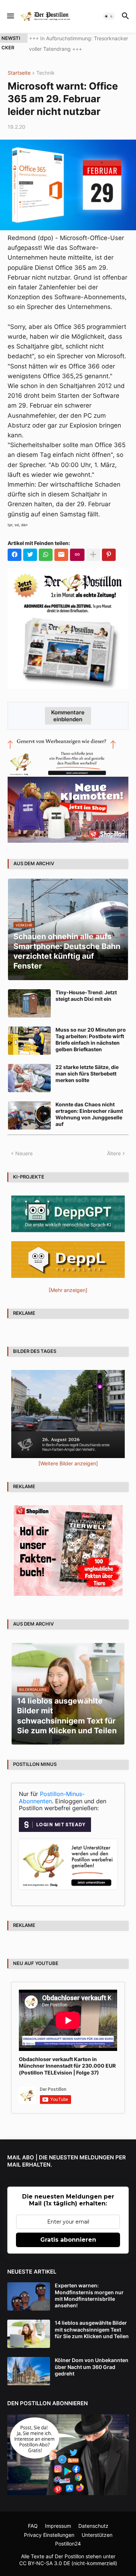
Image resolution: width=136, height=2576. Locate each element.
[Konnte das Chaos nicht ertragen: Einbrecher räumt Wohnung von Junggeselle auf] (29, 1115)
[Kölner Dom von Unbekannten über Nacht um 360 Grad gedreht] (29, 2371)
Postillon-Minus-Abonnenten (52, 1797)
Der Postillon (69, 2556)
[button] (10, 16)
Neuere (24, 1153)
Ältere (114, 1153)
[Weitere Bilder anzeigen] (68, 1463)
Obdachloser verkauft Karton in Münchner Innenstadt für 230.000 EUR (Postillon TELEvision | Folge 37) (67, 2066)
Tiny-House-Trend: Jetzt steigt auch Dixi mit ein (86, 996)
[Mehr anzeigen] (93, 555)
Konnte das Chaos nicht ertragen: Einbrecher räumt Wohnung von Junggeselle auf (89, 1114)
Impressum (58, 2526)
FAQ (33, 2526)
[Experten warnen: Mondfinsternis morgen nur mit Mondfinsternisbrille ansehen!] (29, 2296)
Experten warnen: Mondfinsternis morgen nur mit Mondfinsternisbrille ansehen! (89, 2295)
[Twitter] (30, 555)
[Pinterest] (109, 555)
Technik (46, 73)
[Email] (61, 555)
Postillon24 (68, 2544)
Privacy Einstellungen (49, 2535)
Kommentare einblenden (68, 716)
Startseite (19, 73)
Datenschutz (93, 2526)
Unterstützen (97, 2535)
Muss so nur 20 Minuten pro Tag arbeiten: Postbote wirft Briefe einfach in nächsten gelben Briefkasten (91, 1040)
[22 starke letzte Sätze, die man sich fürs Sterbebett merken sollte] (29, 1078)
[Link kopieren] (77, 555)
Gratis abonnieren (68, 2240)
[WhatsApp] (46, 555)
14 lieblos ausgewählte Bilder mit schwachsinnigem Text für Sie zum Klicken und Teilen (92, 2329)
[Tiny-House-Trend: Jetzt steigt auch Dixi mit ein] (29, 1003)
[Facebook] (15, 555)
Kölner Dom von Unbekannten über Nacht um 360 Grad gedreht (92, 2367)
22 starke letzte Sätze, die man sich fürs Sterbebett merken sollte (87, 1074)
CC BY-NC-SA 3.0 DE (45, 2563)
